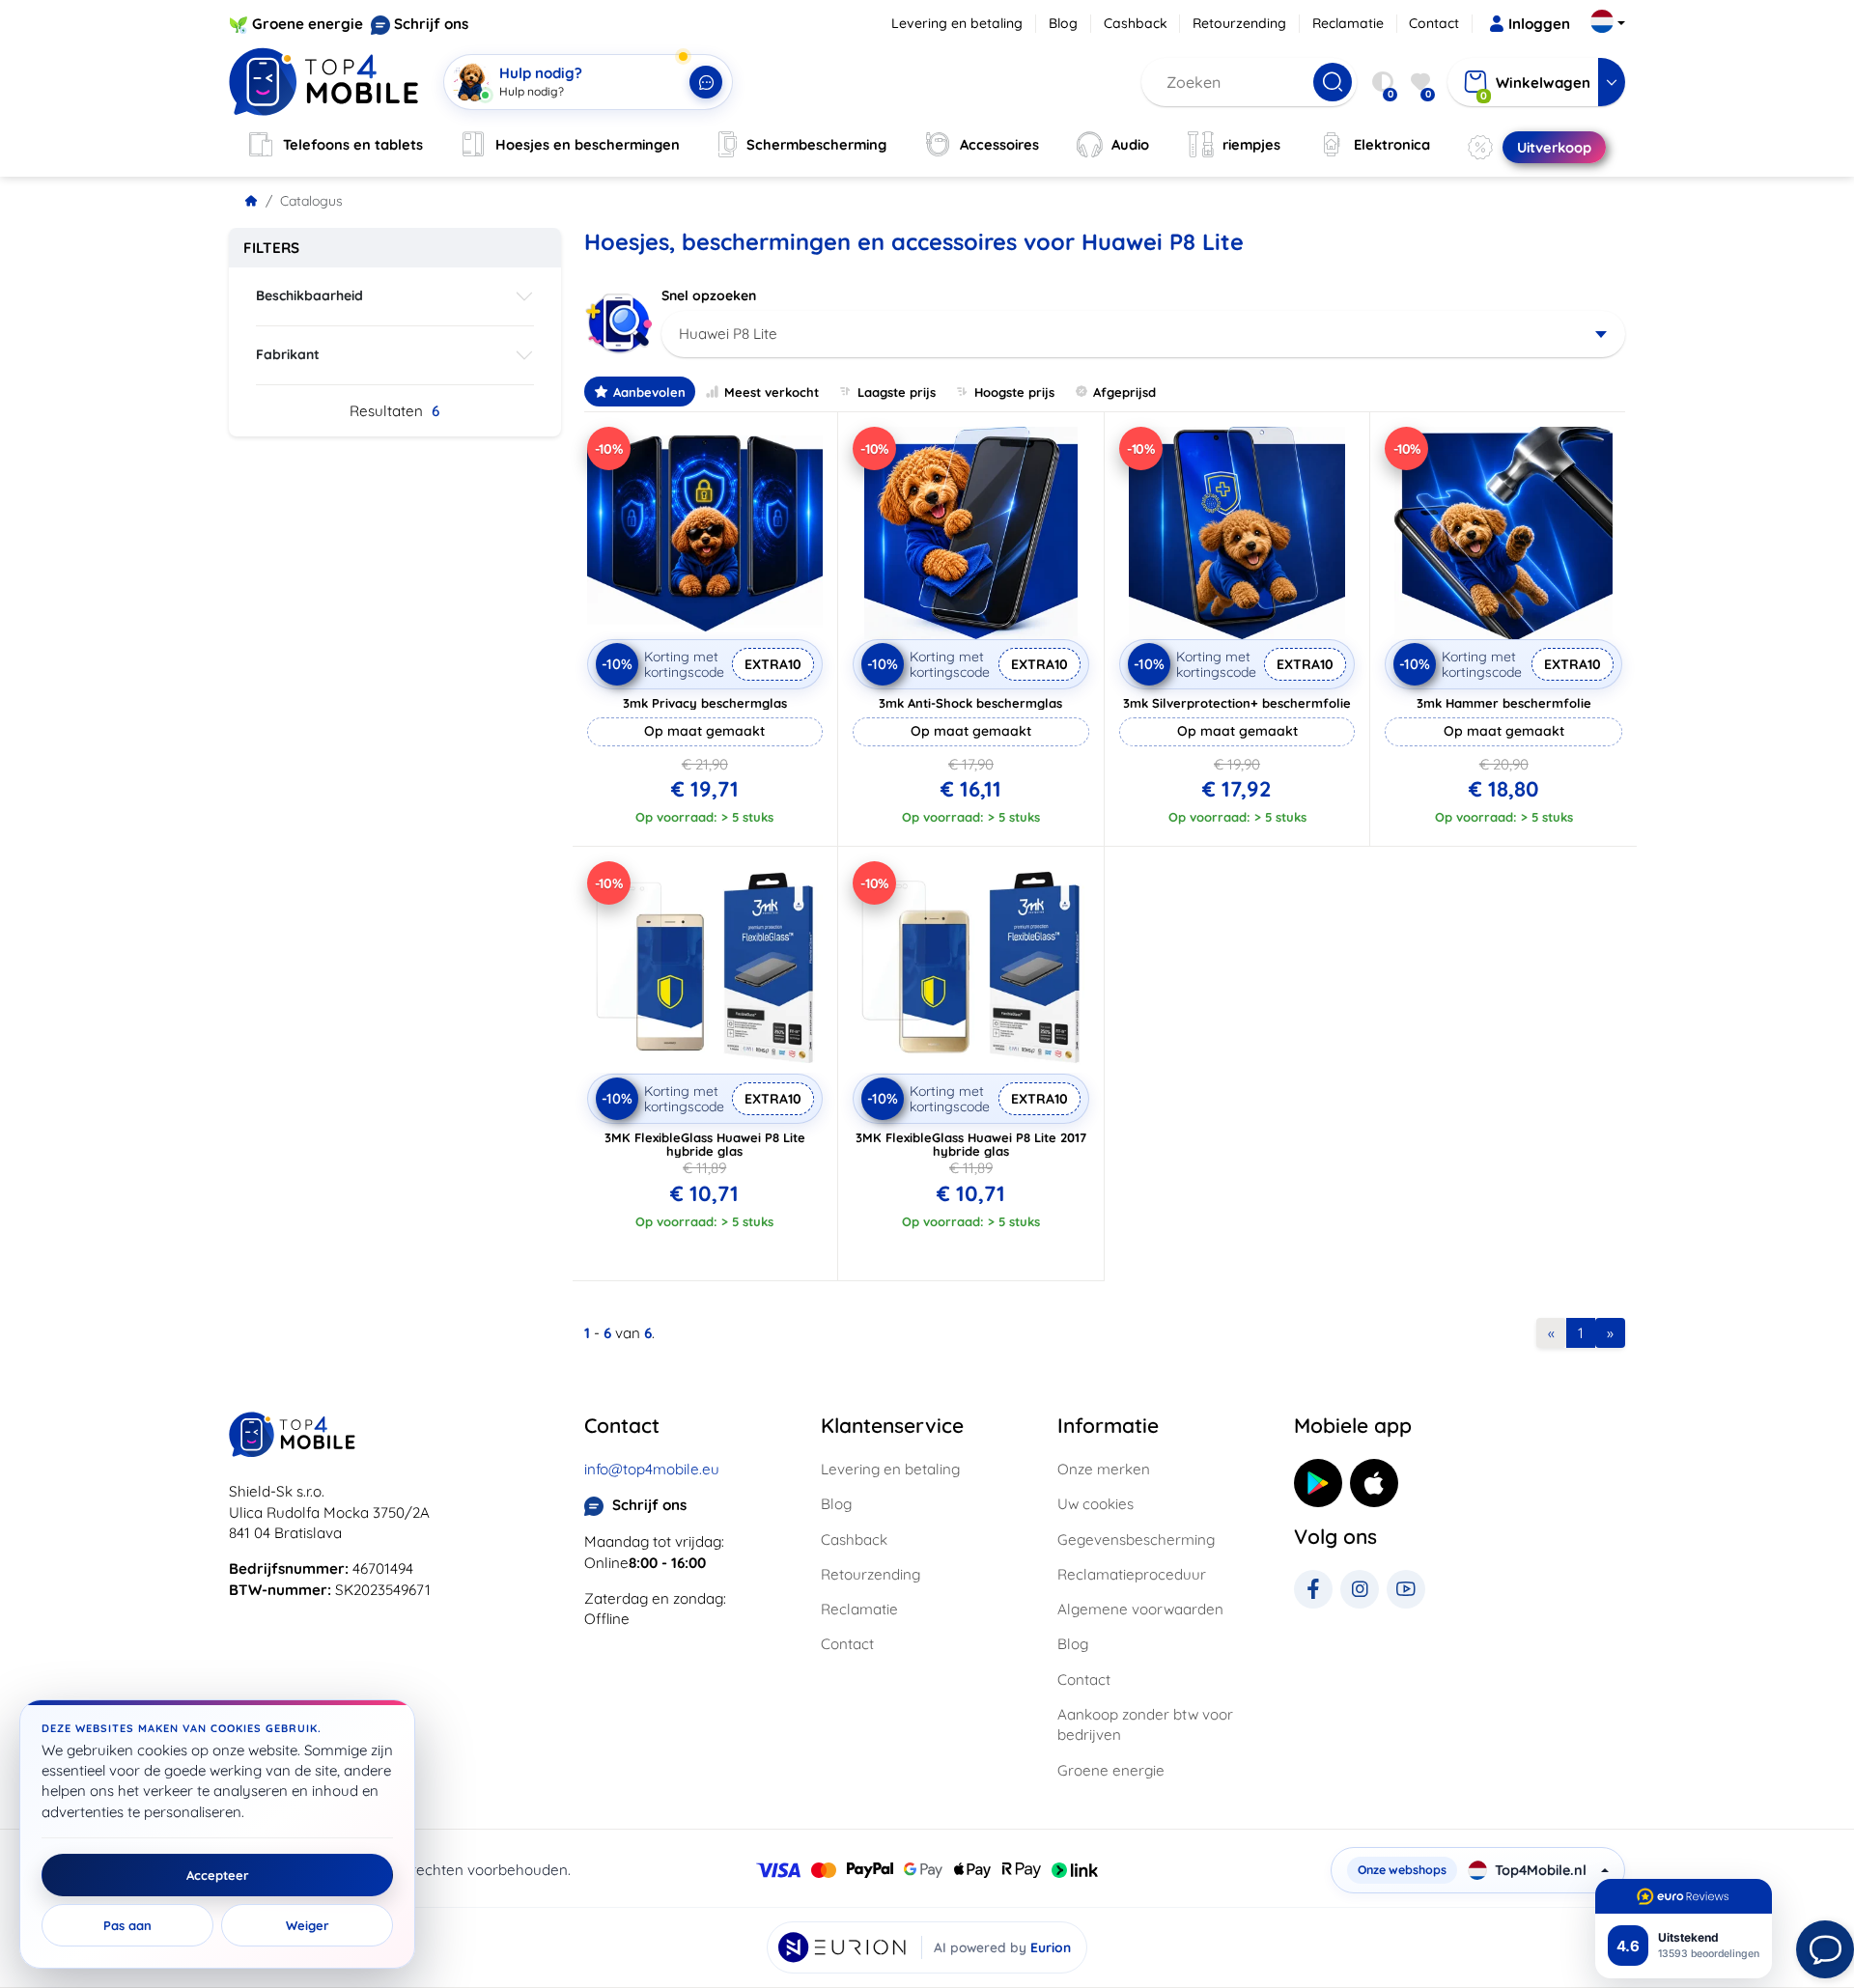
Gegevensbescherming (1136, 1540)
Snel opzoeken (709, 295)
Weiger (308, 1925)
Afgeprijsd (1124, 392)
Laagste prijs (897, 392)
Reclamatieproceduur (1132, 1574)
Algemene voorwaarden (1140, 1609)
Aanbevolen (649, 392)
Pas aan (127, 1925)
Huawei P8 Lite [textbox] (728, 334)
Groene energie (308, 24)
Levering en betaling (957, 23)
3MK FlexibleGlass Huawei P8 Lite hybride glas (705, 1144)
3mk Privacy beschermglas (705, 703)
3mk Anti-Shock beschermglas (970, 703)
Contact (1434, 23)
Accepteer (218, 1875)
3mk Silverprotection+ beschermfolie (1237, 703)
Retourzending (1239, 23)
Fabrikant (288, 354)
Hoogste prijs (1014, 392)
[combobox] (1144, 334)
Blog (1063, 23)
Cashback (1136, 23)
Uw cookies (1096, 1504)
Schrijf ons (431, 24)
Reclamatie (1348, 23)
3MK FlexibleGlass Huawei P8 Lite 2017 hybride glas (971, 1144)
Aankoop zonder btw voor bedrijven (1145, 1724)
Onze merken (1104, 1469)
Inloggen (1539, 24)
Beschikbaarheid (309, 295)
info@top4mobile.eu (652, 1469)
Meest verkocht (772, 392)
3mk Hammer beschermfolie (1504, 703)
